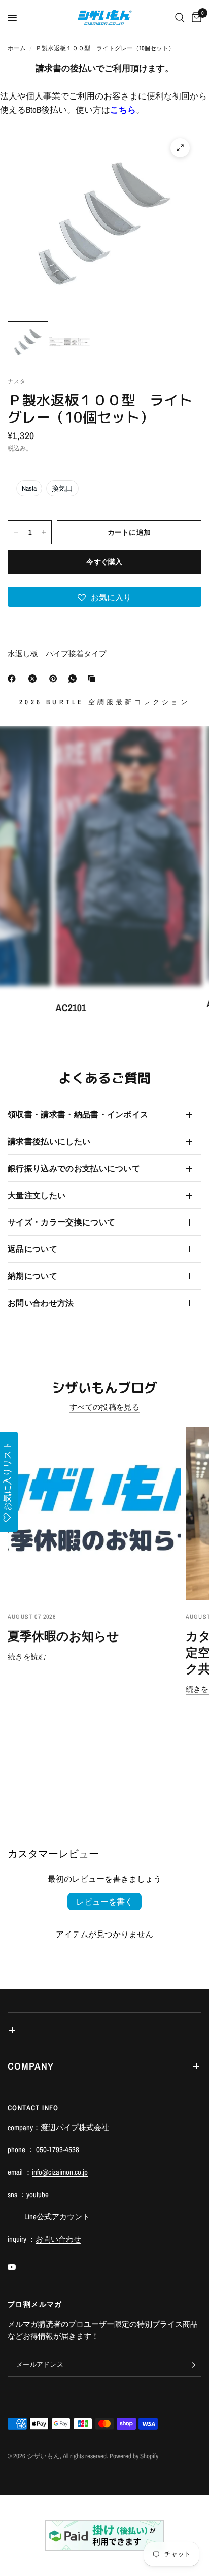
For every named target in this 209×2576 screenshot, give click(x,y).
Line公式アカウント (57, 2217)
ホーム (17, 48)
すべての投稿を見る (104, 1407)
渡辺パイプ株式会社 (75, 2127)
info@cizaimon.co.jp (60, 2172)
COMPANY (31, 2066)
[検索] (180, 18)
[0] (195, 18)
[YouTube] (19, 2267)
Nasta (29, 488)
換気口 (62, 488)
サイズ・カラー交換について (61, 1222)
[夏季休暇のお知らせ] (94, 1513)
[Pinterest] (55, 679)
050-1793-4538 (58, 2150)
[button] (104, 597)
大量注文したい (37, 1195)
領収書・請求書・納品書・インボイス (78, 1114)
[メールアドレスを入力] (191, 2365)
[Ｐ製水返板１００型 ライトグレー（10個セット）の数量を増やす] (44, 532)
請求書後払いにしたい (49, 1141)
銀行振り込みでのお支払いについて (74, 1168)
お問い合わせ (58, 2239)
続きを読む (27, 1656)
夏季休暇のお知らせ (63, 1636)
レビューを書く (104, 1902)
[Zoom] (180, 148)
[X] (34, 679)
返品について (32, 1249)
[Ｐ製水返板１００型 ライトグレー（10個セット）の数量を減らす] (16, 532)
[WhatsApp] (75, 679)
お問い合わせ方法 (41, 1303)
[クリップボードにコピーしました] (94, 679)
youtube (38, 2194)
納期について (32, 1276)
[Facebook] (14, 679)
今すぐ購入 (104, 562)
